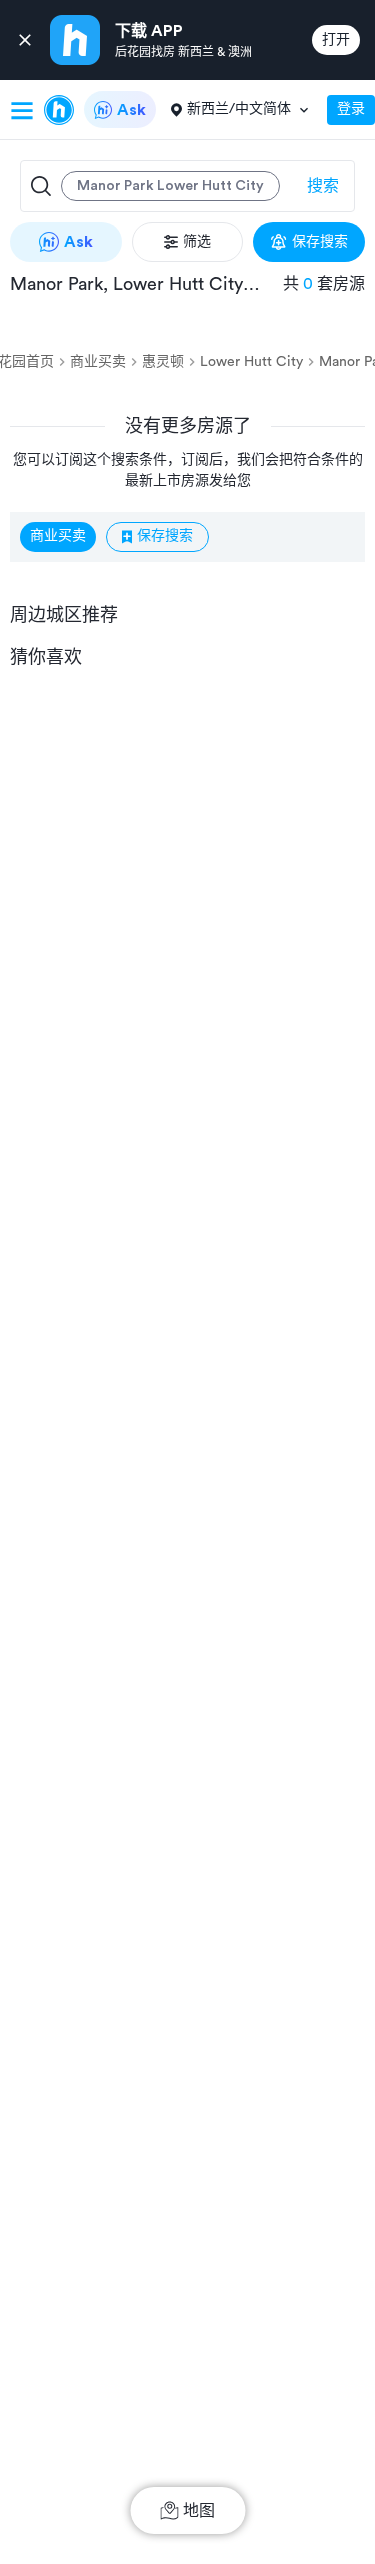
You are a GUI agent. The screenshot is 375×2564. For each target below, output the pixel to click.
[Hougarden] (59, 110)
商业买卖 (98, 362)
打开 (336, 40)
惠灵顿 (163, 362)
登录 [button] (351, 109)
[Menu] (22, 110)
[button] (156, 186)
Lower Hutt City (251, 362)
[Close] (25, 40)
